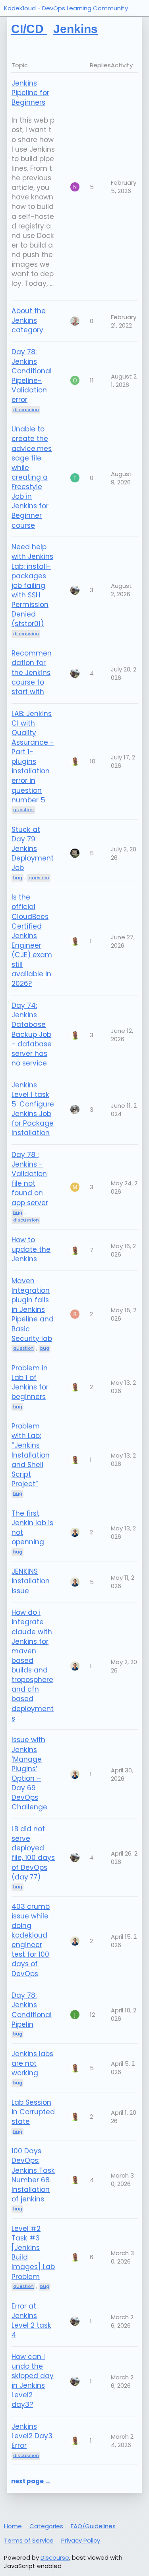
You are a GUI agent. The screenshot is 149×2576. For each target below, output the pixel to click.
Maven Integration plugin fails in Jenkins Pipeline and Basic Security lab (33, 1310)
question (23, 1348)
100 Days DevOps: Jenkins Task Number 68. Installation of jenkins (33, 2175)
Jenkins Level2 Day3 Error (32, 2436)
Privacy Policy (81, 2540)
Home (13, 2526)
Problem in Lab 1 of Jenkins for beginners (30, 1382)
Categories (46, 2526)
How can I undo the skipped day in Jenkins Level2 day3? (33, 2381)
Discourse (55, 2557)
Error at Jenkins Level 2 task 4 (31, 2320)
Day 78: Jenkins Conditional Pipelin (32, 2010)
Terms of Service (29, 2540)
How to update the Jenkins (31, 1249)
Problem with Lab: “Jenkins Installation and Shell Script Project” (31, 1455)
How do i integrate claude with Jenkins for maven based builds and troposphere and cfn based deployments (33, 1665)
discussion (26, 1220)
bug (18, 1212)
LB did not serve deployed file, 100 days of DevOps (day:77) (33, 1853)
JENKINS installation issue (31, 1581)
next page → (31, 2481)
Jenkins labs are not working (32, 2063)
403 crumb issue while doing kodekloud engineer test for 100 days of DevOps (31, 1940)
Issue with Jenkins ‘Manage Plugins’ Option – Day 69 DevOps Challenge (29, 1773)
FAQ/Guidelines (93, 2526)
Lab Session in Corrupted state (33, 2112)
